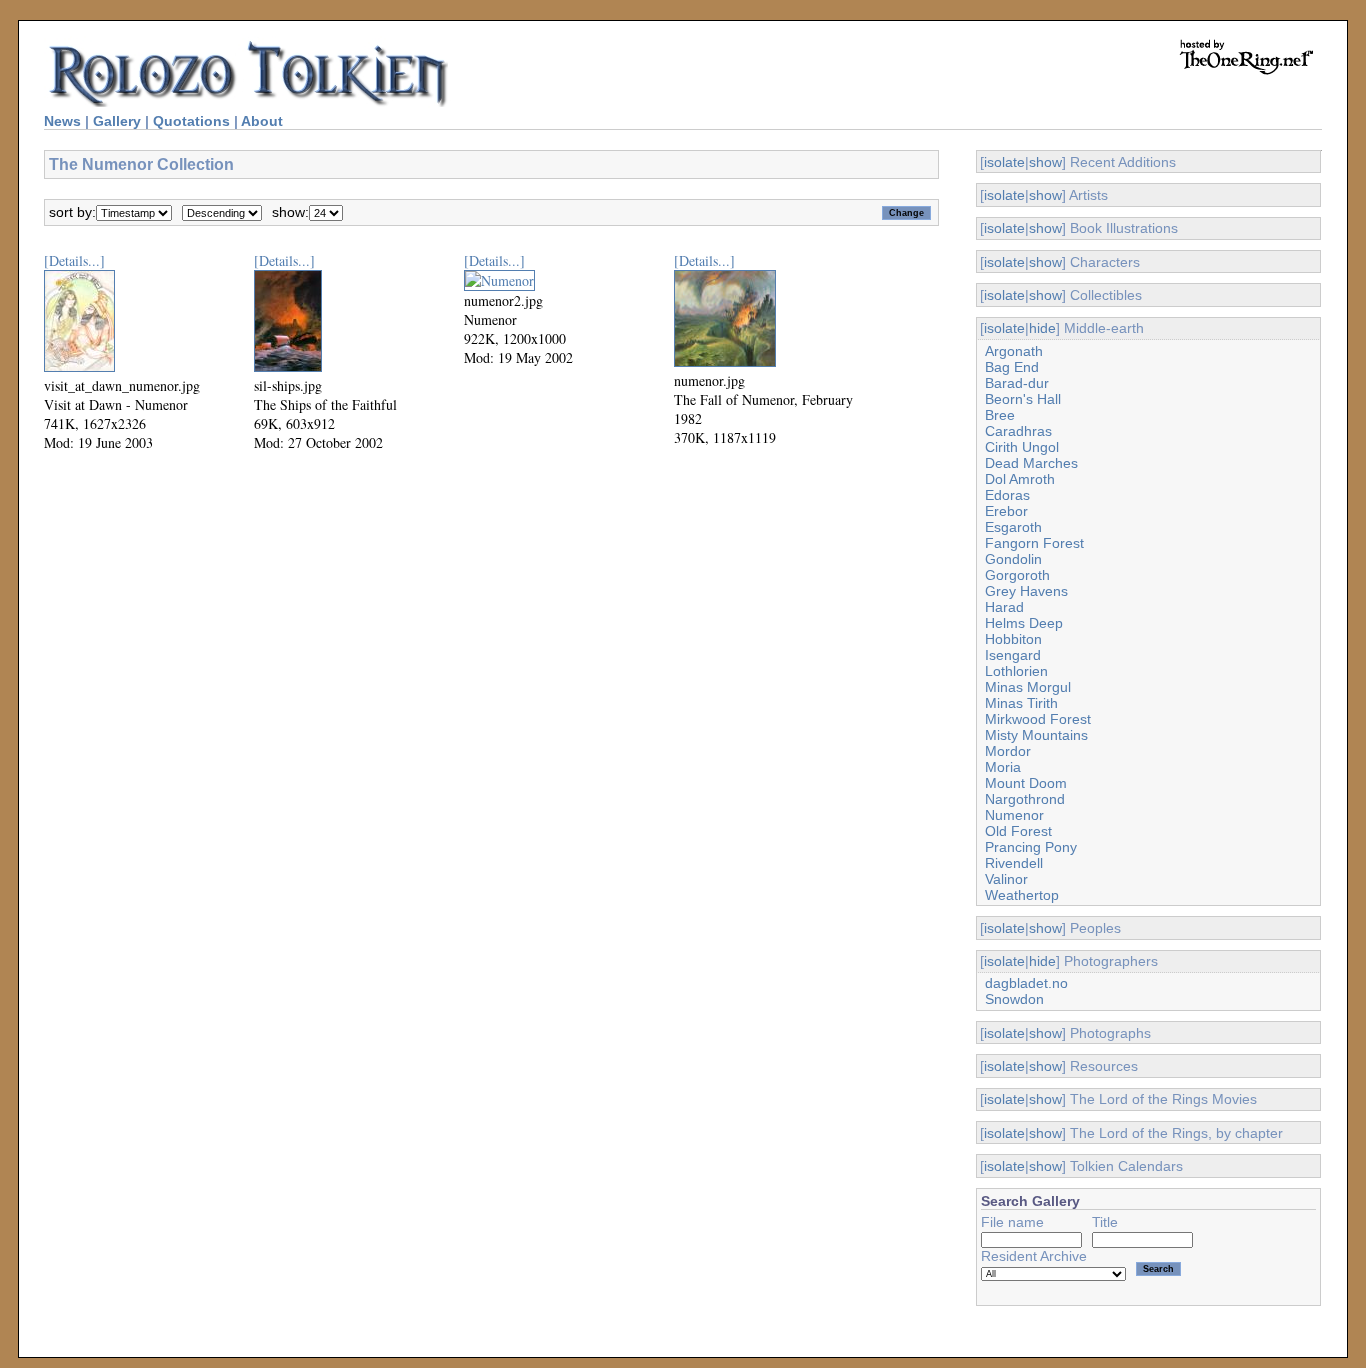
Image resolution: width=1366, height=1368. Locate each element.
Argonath (1014, 351)
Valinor (1006, 879)
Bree (1000, 415)
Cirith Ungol (1022, 447)
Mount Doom (1026, 783)
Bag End (1012, 367)
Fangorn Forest (1034, 543)
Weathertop (1022, 895)
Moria (1003, 767)
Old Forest (1018, 831)
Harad (1004, 607)
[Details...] (74, 260)
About (262, 121)
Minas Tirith (1021, 703)
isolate (1004, 162)
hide (1042, 328)
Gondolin (1013, 559)
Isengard (1013, 655)
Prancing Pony (1031, 847)
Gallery (117, 121)
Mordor (1008, 751)
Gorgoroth (1017, 575)
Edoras (1007, 495)
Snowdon (1014, 999)
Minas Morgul (1028, 687)
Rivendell (1014, 863)
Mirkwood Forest (1038, 719)
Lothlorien (1016, 671)
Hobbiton (1013, 639)
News (62, 121)
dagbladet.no (1026, 983)
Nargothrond (1025, 799)
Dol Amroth (1020, 479)
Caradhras (1018, 431)
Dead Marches (1031, 463)
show (1045, 162)
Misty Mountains (1036, 735)
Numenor (1014, 815)
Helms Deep (1024, 623)
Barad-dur (1017, 383)
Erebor (1006, 511)
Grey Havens (1026, 591)
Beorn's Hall (1023, 399)
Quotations (191, 121)
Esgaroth (1013, 527)
